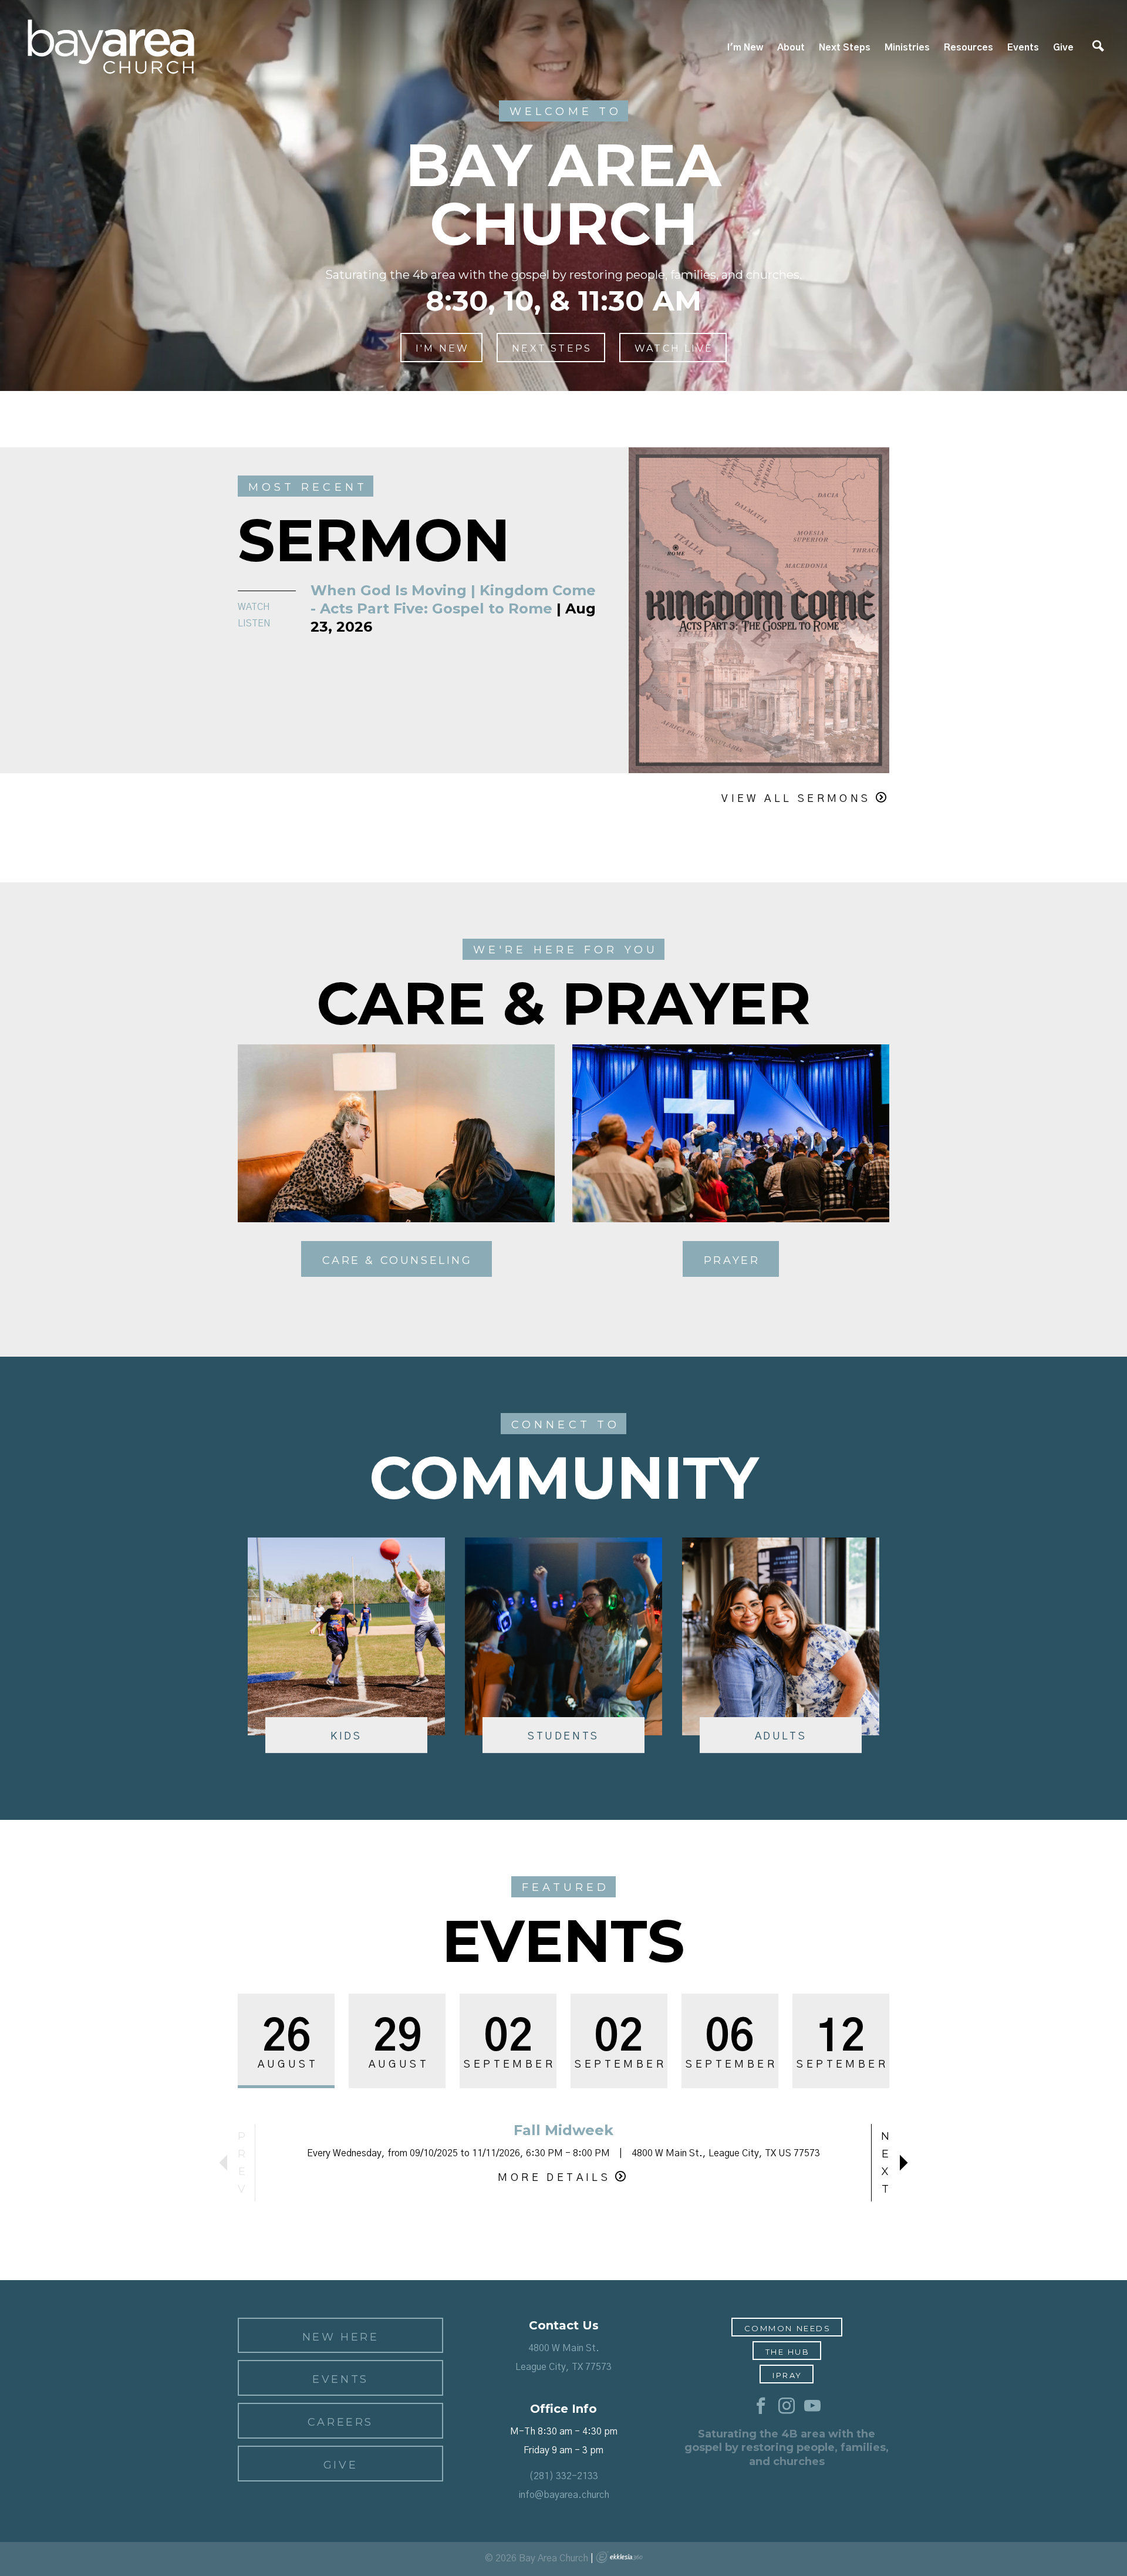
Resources (969, 48)
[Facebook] (761, 2406)
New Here (341, 2337)
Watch (254, 607)
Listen (254, 623)
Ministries (907, 48)
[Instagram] (787, 2406)
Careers (340, 2422)
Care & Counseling (397, 1260)
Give (1063, 48)
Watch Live (674, 348)
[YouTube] (812, 2406)
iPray (787, 2375)
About (791, 48)
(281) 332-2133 (563, 2476)
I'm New (745, 48)
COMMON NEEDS (788, 2328)
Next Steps (845, 48)
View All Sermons (796, 799)
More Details (554, 2178)
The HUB (788, 2352)
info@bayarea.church (564, 2495)
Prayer (732, 1260)
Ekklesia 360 (619, 2557)
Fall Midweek (563, 2130)
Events (1023, 48)
